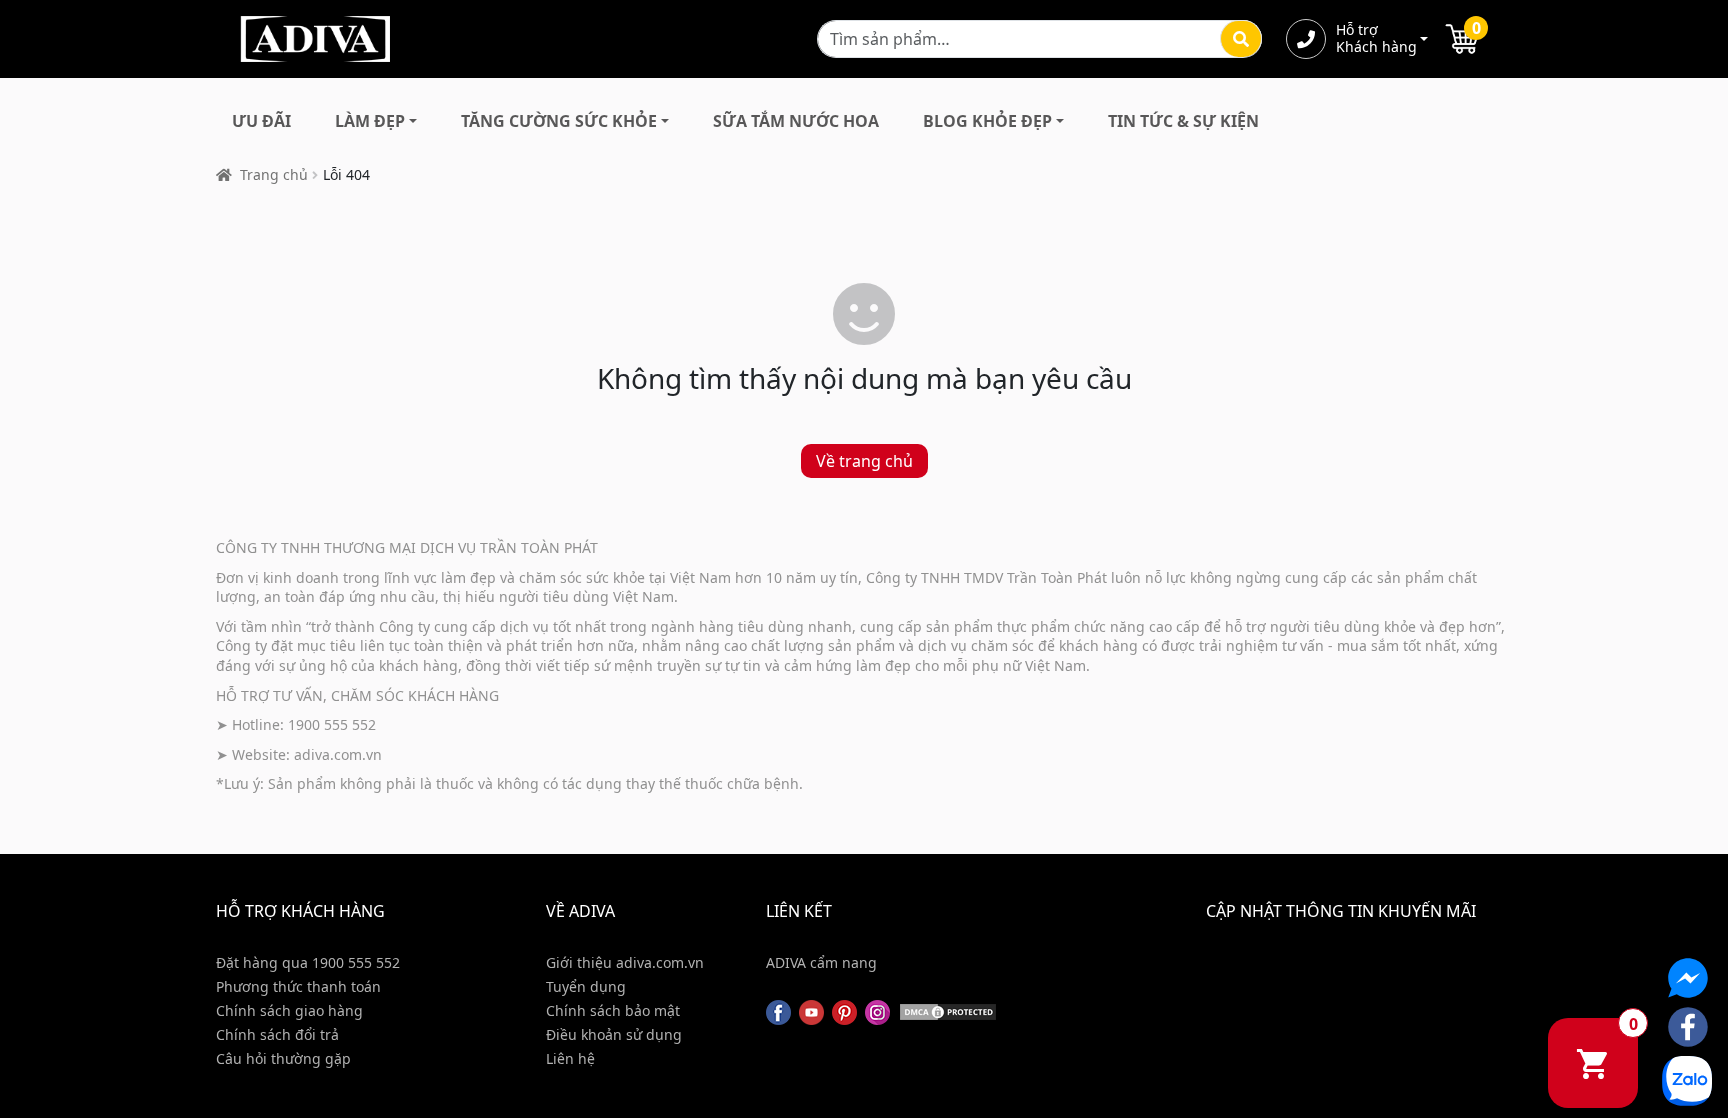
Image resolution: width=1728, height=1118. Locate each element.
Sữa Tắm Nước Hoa (796, 121)
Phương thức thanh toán (298, 986)
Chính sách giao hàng (289, 1010)
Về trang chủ (864, 461)
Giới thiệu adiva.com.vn (625, 962)
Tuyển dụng (586, 986)
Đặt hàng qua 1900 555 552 (308, 962)
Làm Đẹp (370, 121)
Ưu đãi (261, 121)
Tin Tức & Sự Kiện (1183, 121)
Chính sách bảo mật (613, 1010)
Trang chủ (274, 174)
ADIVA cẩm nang (821, 962)
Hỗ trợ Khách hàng (1376, 39)
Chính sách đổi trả (277, 1034)
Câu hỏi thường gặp (283, 1058)
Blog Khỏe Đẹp (987, 121)
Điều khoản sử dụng (614, 1034)
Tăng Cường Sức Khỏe (559, 121)
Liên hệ (570, 1058)
